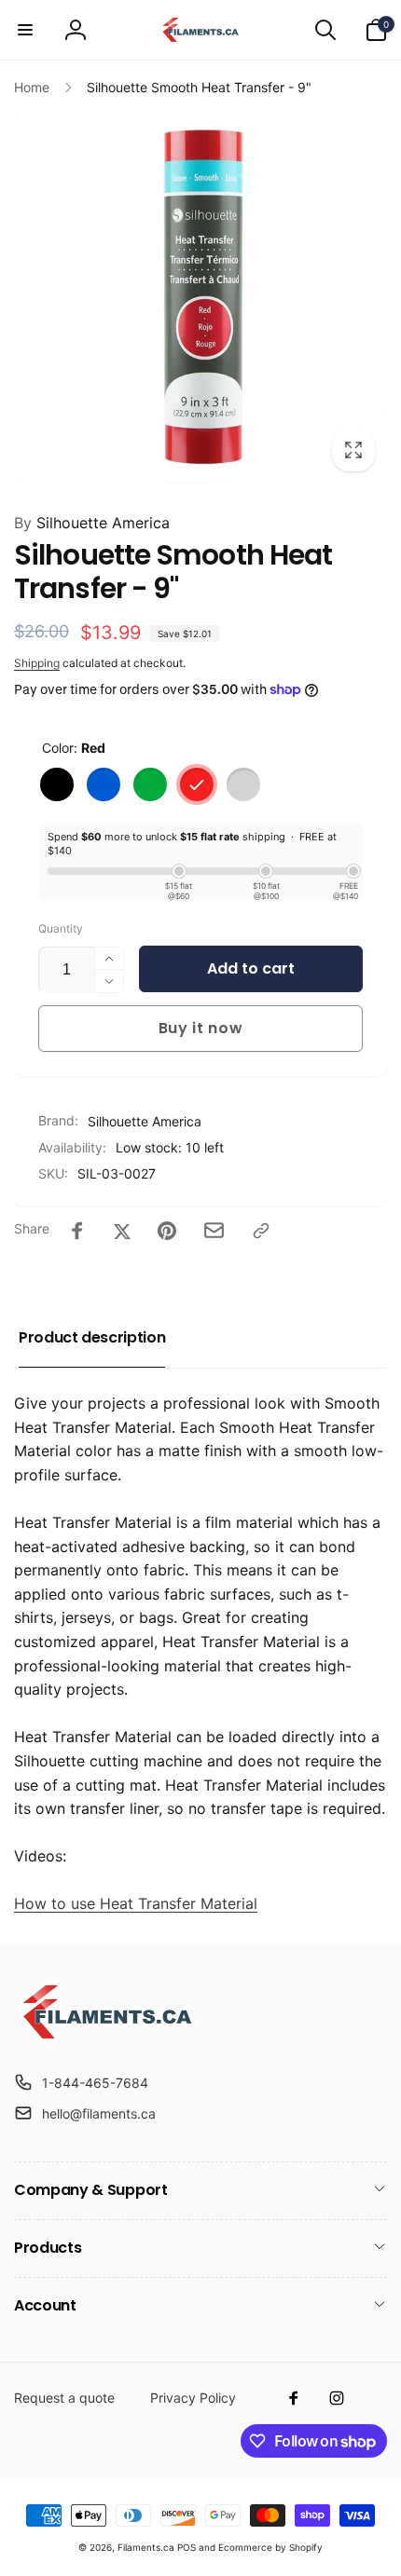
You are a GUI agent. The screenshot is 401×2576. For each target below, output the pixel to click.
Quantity (61, 928)
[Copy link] (261, 1231)
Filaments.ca (146, 2547)
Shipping (37, 663)
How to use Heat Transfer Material (136, 1903)
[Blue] (104, 784)
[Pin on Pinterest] (167, 1231)
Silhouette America (92, 523)
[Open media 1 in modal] (200, 297)
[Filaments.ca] (107, 2038)
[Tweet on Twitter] (122, 1231)
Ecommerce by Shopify (270, 2547)
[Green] (150, 784)
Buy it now (201, 1028)
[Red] (197, 784)
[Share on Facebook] (77, 1231)
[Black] (57, 784)
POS (187, 2547)
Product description (92, 1337)
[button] (25, 30)
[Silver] (243, 784)
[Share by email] (214, 1230)
